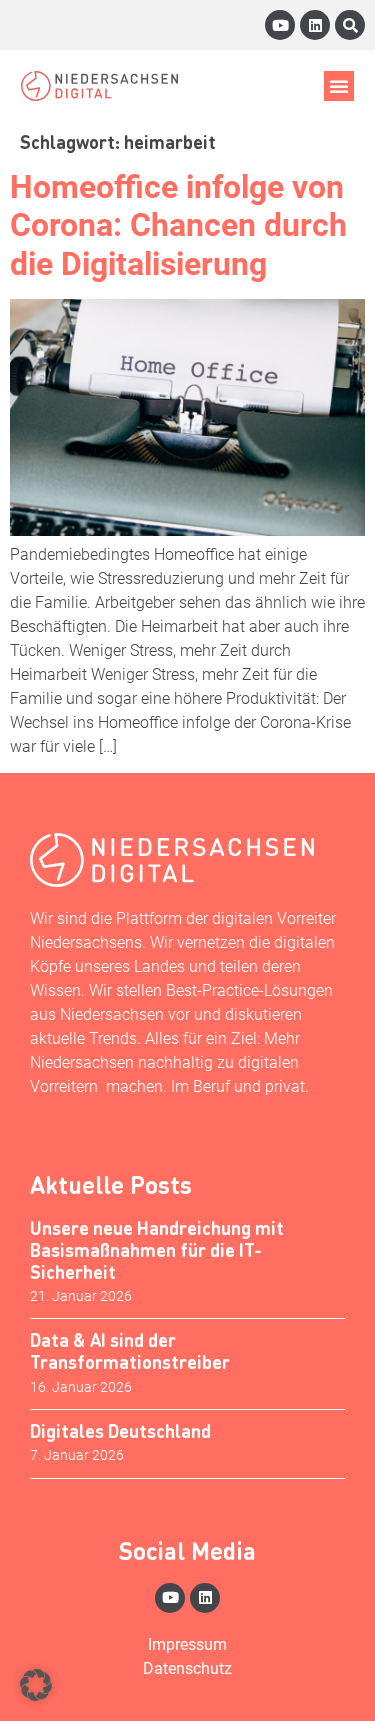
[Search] (350, 25)
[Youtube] (280, 25)
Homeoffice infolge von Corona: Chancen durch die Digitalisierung (178, 225)
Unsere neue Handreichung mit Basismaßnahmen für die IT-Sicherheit (157, 1249)
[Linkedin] (315, 25)
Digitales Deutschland (120, 1430)
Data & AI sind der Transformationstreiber (130, 1350)
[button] (339, 86)
